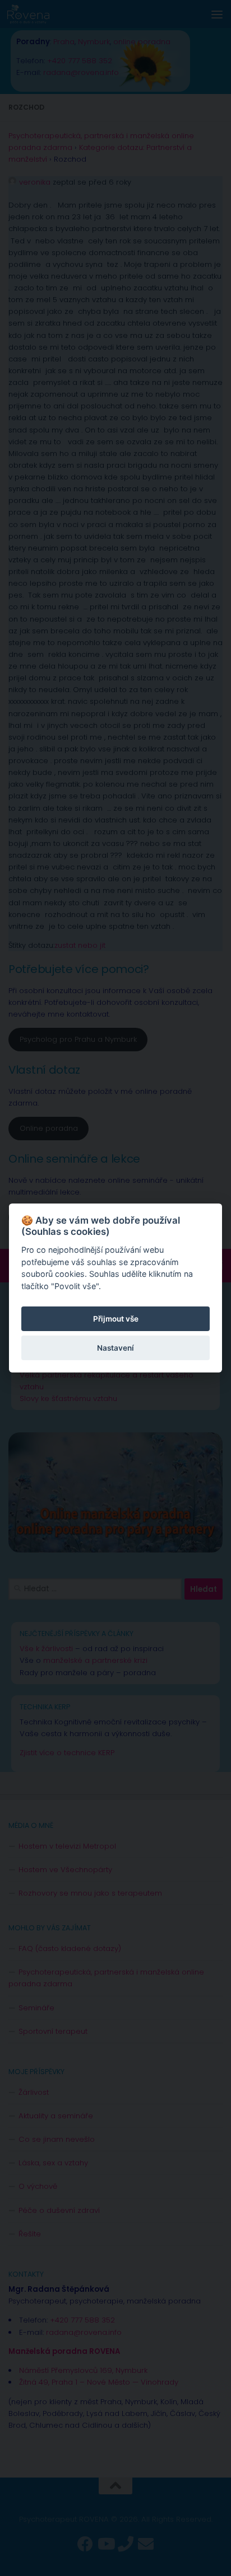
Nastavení (115, 1348)
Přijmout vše (116, 1319)
